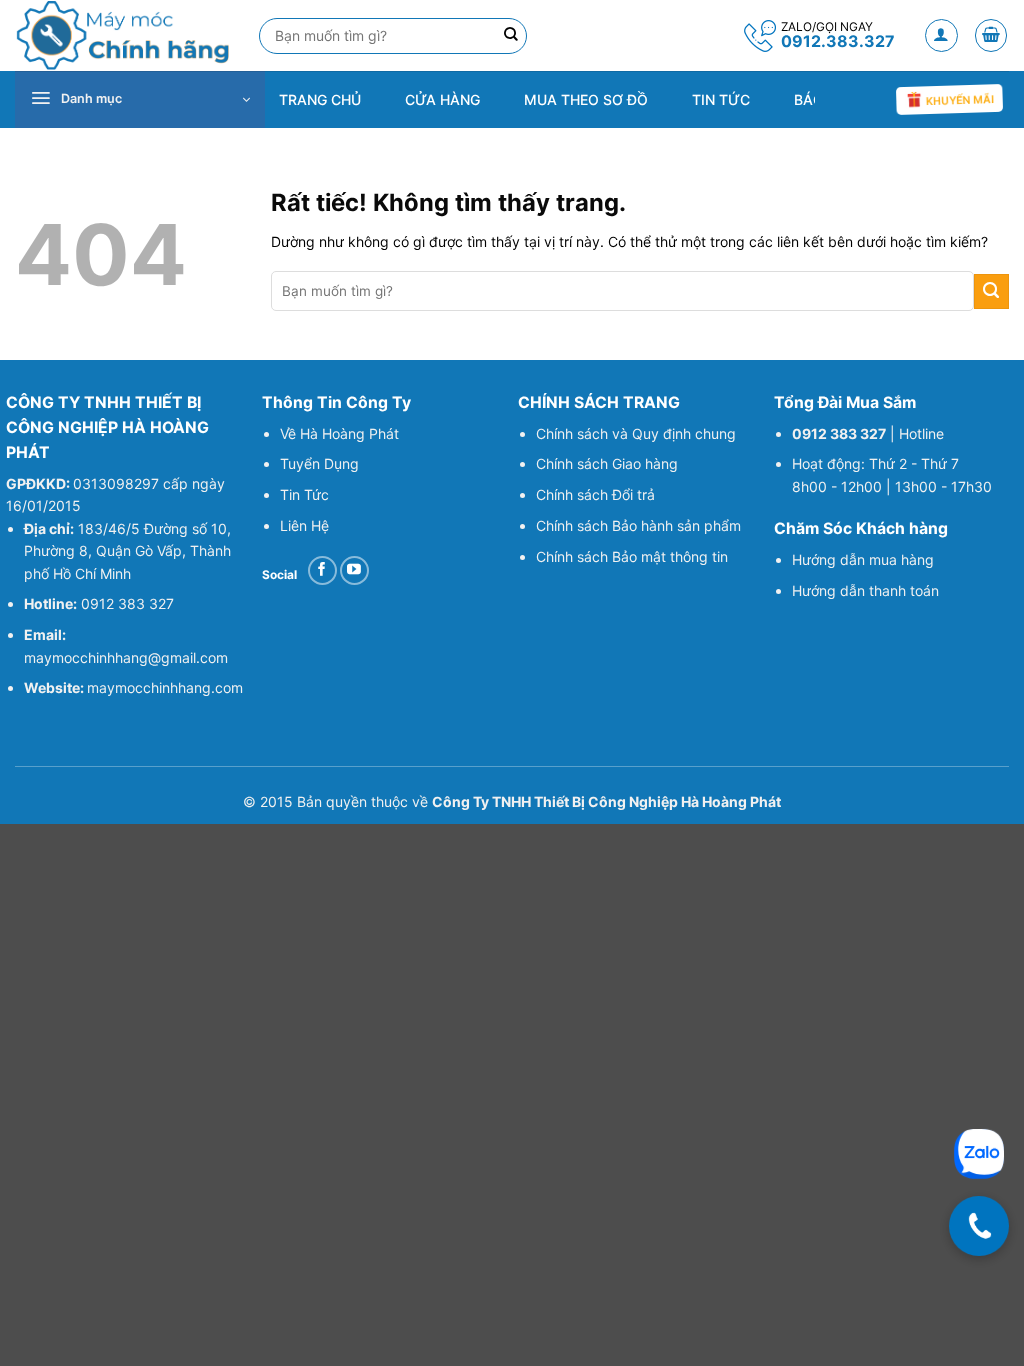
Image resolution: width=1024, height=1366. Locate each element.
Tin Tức (304, 494)
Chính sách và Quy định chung (636, 433)
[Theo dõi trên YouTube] (354, 570)
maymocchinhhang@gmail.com (126, 657)
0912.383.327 (838, 41)
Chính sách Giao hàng (607, 463)
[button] (941, 35)
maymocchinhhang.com (165, 687)
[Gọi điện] (979, 1226)
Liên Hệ (304, 525)
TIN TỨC (721, 99)
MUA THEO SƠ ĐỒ (586, 99)
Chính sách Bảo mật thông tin (632, 556)
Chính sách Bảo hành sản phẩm (638, 525)
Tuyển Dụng (319, 463)
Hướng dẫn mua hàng (863, 559)
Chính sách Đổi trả (595, 494)
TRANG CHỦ (320, 99)
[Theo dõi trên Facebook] (322, 570)
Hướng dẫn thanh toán (867, 590)
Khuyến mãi (959, 100)
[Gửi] (991, 291)
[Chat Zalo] (979, 1154)
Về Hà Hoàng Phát (339, 433)
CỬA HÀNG (442, 99)
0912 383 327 (127, 603)
